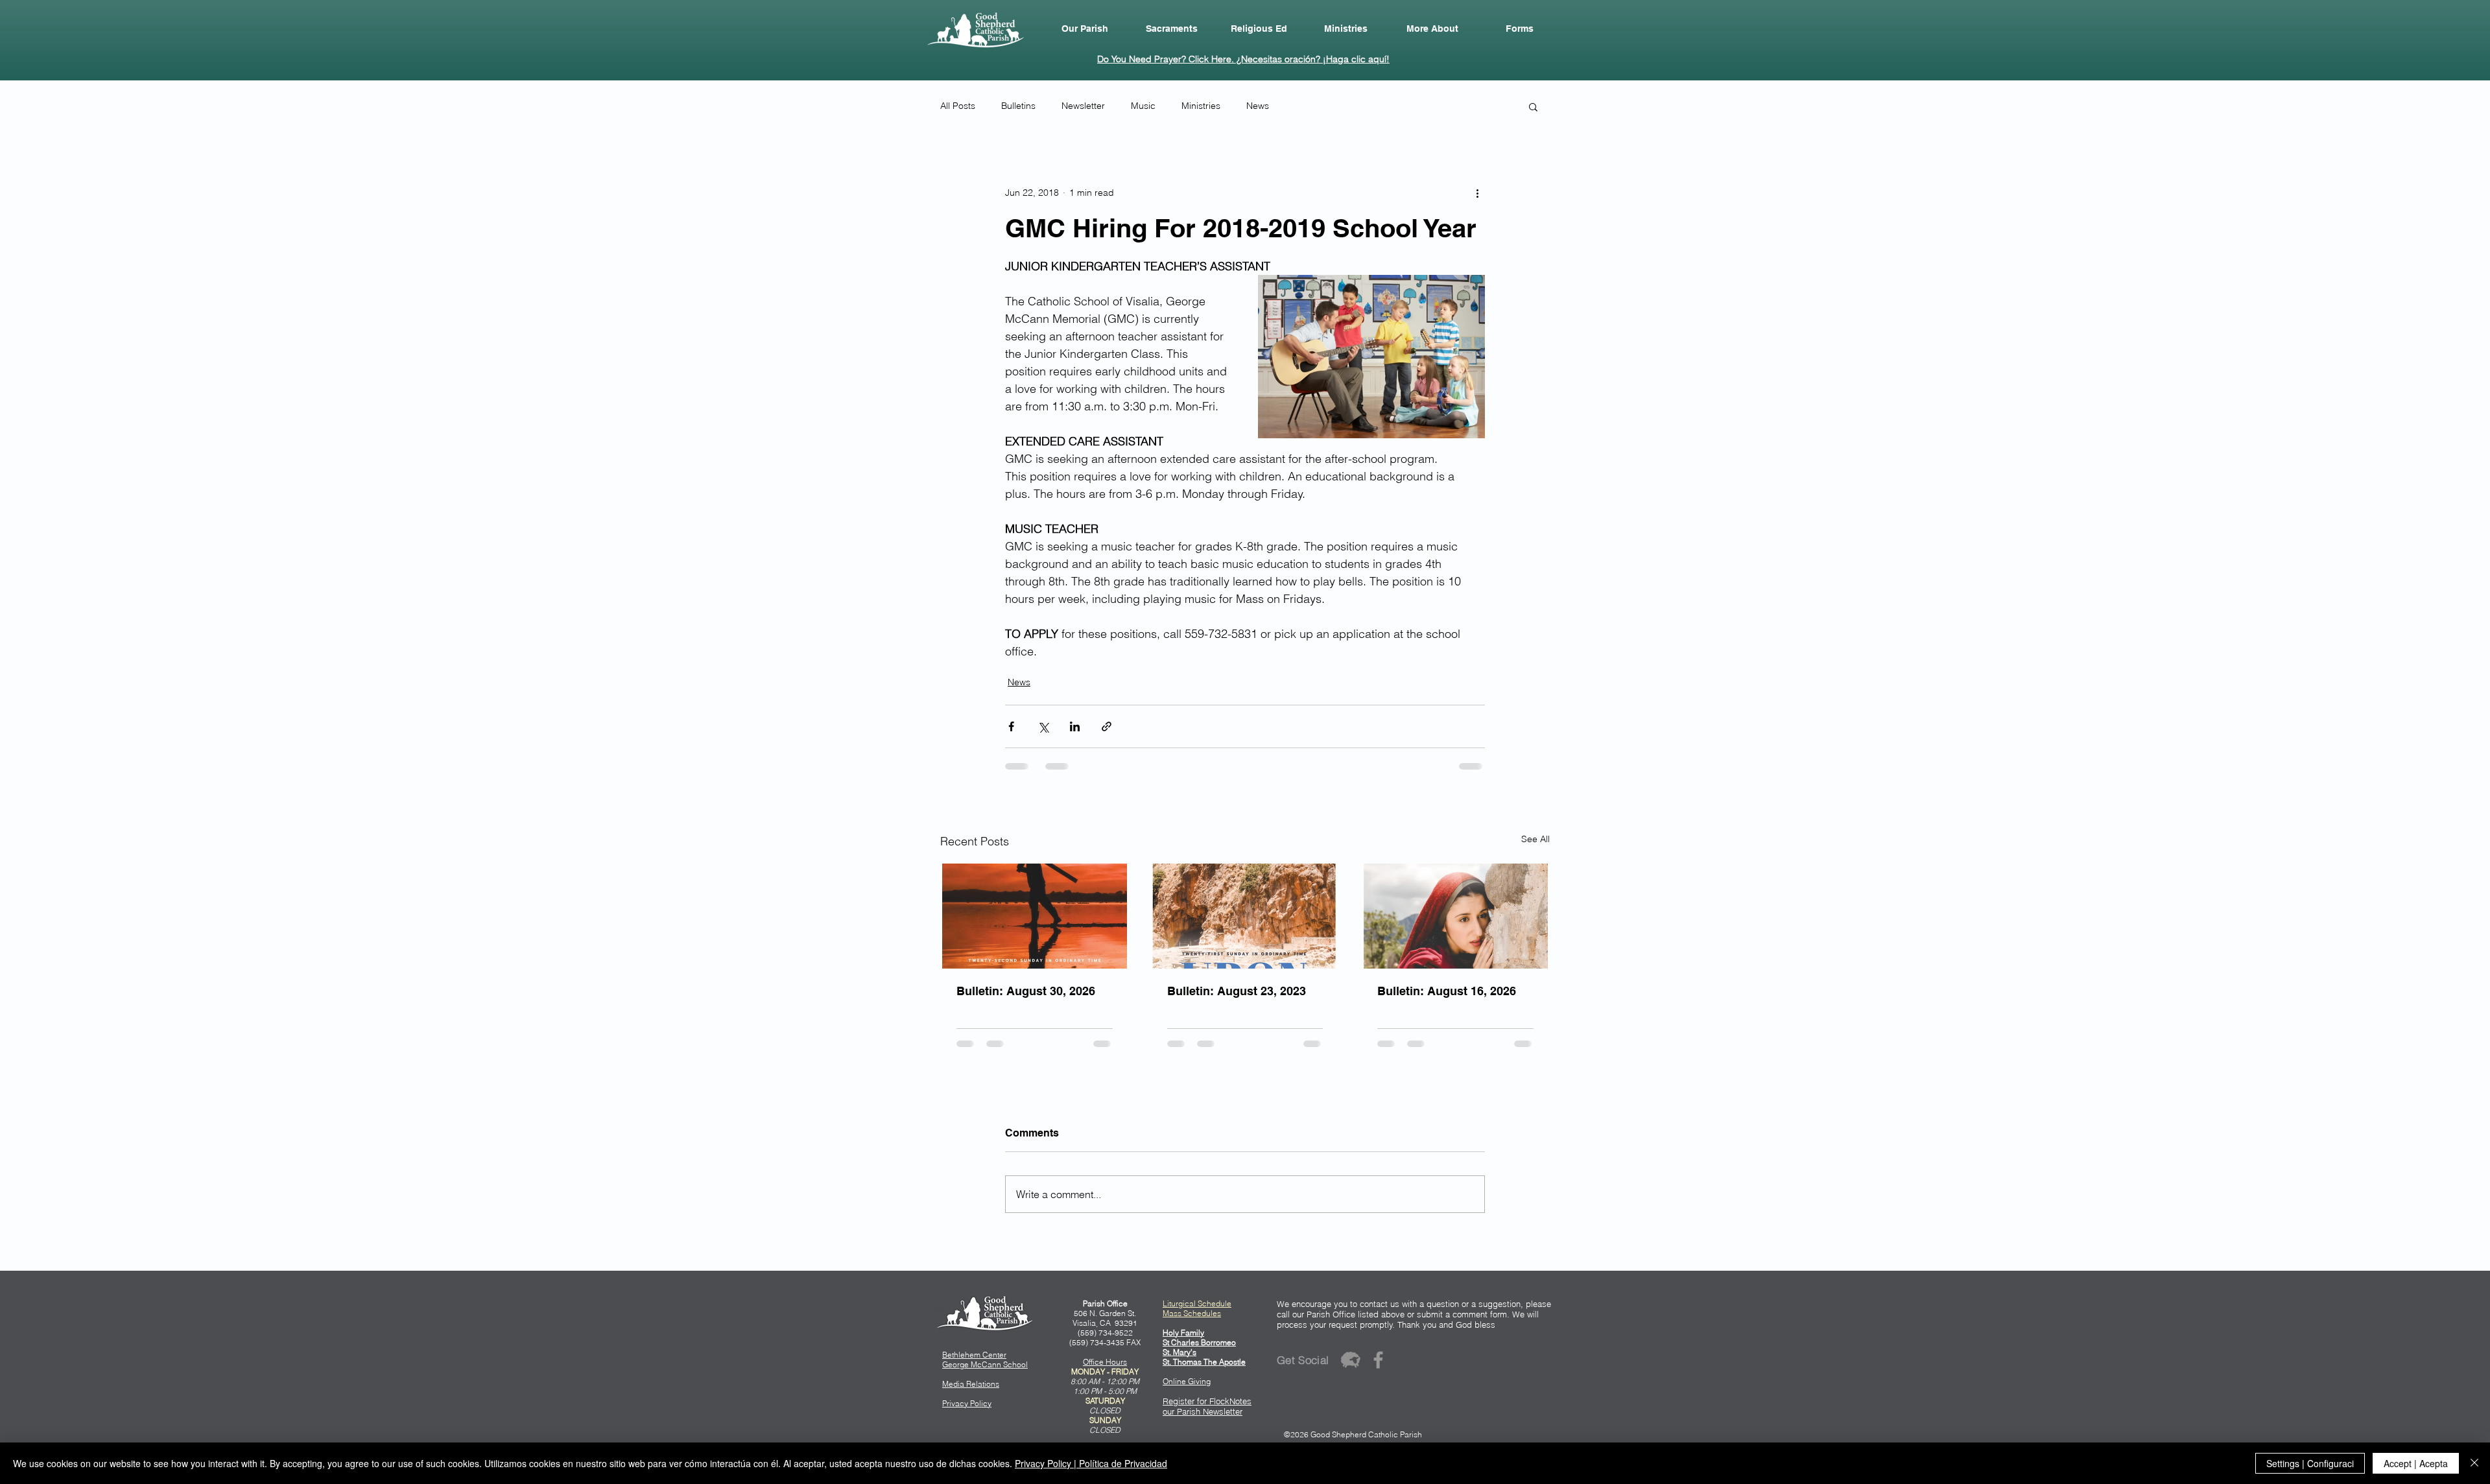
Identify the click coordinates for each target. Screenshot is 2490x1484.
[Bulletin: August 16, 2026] (1455, 916)
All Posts (958, 106)
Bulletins (1018, 106)
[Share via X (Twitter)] (1043, 726)
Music (1143, 106)
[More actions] (1477, 193)
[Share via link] (1107, 726)
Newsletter (1083, 106)
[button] (1085, 29)
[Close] (2474, 1463)
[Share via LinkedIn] (1075, 726)
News (1258, 106)
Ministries (1201, 106)
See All (1535, 839)
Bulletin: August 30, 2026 (1026, 991)
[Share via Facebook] (1011, 726)
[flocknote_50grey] (1350, 1360)
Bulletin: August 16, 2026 (1447, 991)
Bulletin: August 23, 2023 (1237, 991)
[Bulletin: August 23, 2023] (1245, 916)
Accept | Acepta (2416, 1463)
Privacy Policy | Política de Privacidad (1091, 1463)
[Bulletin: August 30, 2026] (1035, 916)
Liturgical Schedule (1197, 1303)
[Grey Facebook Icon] (1378, 1360)
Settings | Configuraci (2310, 1463)
